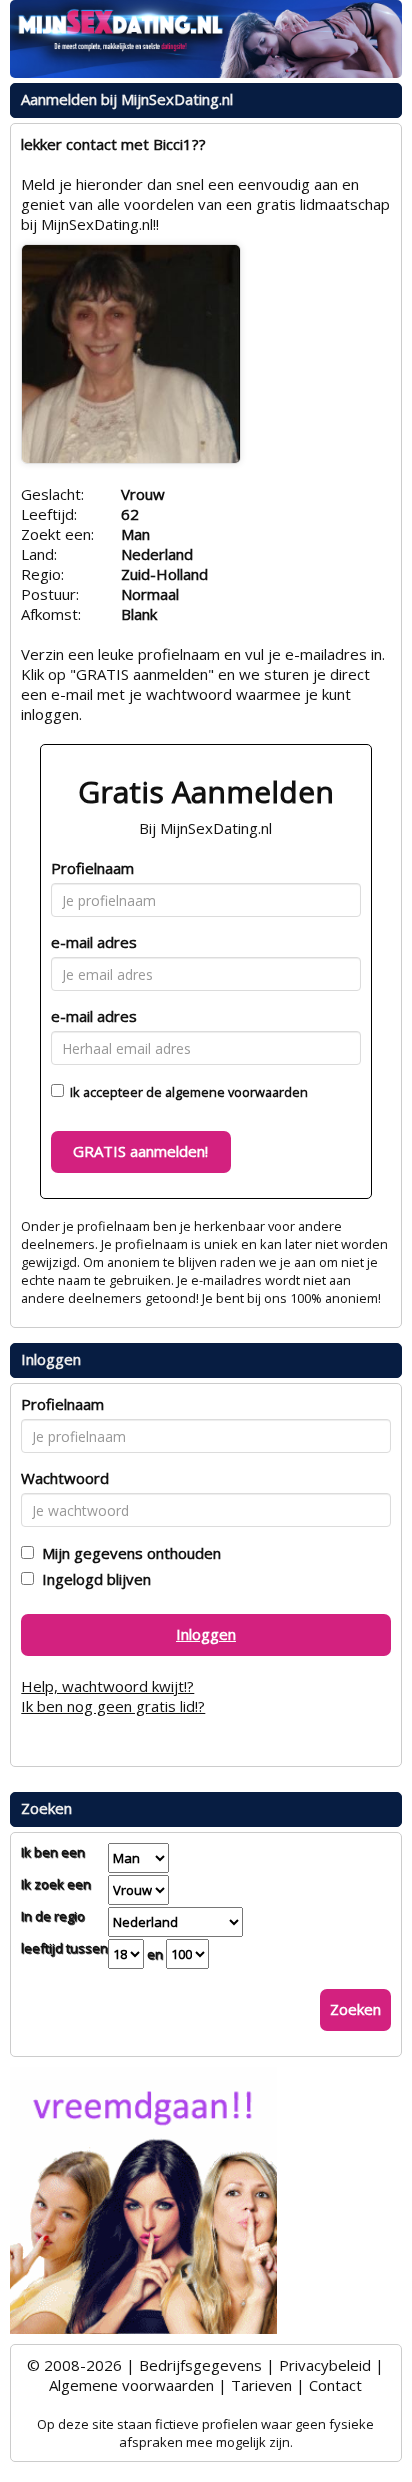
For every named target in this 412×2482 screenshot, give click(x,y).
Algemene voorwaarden (131, 2385)
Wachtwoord (65, 1478)
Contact (335, 2385)
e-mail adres (94, 942)
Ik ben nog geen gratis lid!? (113, 1706)
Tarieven (261, 2385)
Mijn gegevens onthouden (127, 1553)
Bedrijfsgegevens (200, 2365)
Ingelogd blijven (92, 1579)
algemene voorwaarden (236, 1092)
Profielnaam (92, 868)
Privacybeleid (325, 2365)
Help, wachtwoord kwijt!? (107, 1686)
